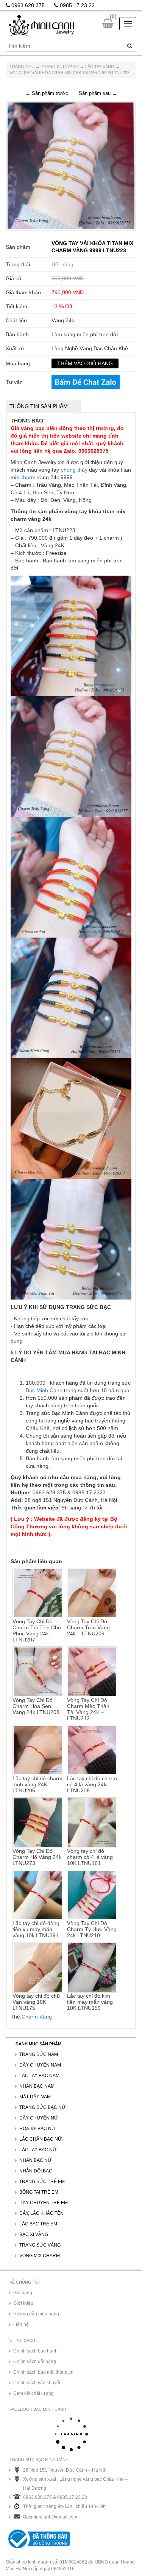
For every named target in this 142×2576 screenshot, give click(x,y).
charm (28, 477)
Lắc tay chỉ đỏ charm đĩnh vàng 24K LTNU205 (37, 1784)
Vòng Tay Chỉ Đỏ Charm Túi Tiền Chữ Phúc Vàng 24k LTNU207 (37, 1630)
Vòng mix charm (40, 2256)
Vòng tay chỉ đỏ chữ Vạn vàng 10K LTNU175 (36, 2002)
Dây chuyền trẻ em (44, 2203)
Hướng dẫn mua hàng (36, 2314)
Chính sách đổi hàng (35, 2362)
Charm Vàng (37, 2017)
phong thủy (74, 470)
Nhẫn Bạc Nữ (35, 2160)
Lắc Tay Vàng (100, 67)
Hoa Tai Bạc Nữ (37, 2129)
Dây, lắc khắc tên (41, 2213)
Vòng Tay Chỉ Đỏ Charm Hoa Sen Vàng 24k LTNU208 (36, 1706)
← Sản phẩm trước (47, 93)
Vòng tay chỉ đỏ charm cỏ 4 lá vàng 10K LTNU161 (90, 1857)
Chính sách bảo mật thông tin (43, 2372)
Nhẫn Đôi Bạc (36, 2171)
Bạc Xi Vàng (34, 2234)
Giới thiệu (23, 2303)
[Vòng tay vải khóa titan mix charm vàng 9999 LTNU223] (71, 166)
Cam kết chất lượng (34, 2393)
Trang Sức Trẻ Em (42, 2182)
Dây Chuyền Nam (40, 2065)
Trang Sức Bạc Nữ (42, 2107)
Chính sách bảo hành (35, 2351)
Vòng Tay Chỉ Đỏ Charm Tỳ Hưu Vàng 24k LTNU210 (92, 1929)
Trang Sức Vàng (60, 67)
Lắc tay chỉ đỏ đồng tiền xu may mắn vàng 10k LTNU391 (36, 1929)
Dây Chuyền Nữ (39, 2118)
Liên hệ (21, 2324)
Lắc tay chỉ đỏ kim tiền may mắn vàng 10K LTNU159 (90, 2002)
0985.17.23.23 (76, 5)
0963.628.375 (27, 5)
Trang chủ (22, 67)
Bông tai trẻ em (39, 2192)
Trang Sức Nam (39, 2054)
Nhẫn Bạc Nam (37, 2086)
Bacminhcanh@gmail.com (50, 2517)
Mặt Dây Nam (35, 2097)
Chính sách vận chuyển (37, 2383)
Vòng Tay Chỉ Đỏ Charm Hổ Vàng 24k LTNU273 (37, 1857)
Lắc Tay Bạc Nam (39, 2076)
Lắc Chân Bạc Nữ (41, 2139)
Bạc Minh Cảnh (44, 1390)
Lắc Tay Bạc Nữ (38, 2150)
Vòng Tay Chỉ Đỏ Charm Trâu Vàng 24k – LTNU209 (88, 1627)
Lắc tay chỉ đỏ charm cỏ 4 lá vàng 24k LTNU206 (92, 1784)
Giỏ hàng (23, 2293)
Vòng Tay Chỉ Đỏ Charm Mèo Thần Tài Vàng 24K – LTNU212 (88, 1709)
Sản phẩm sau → (98, 93)
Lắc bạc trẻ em (38, 2224)
